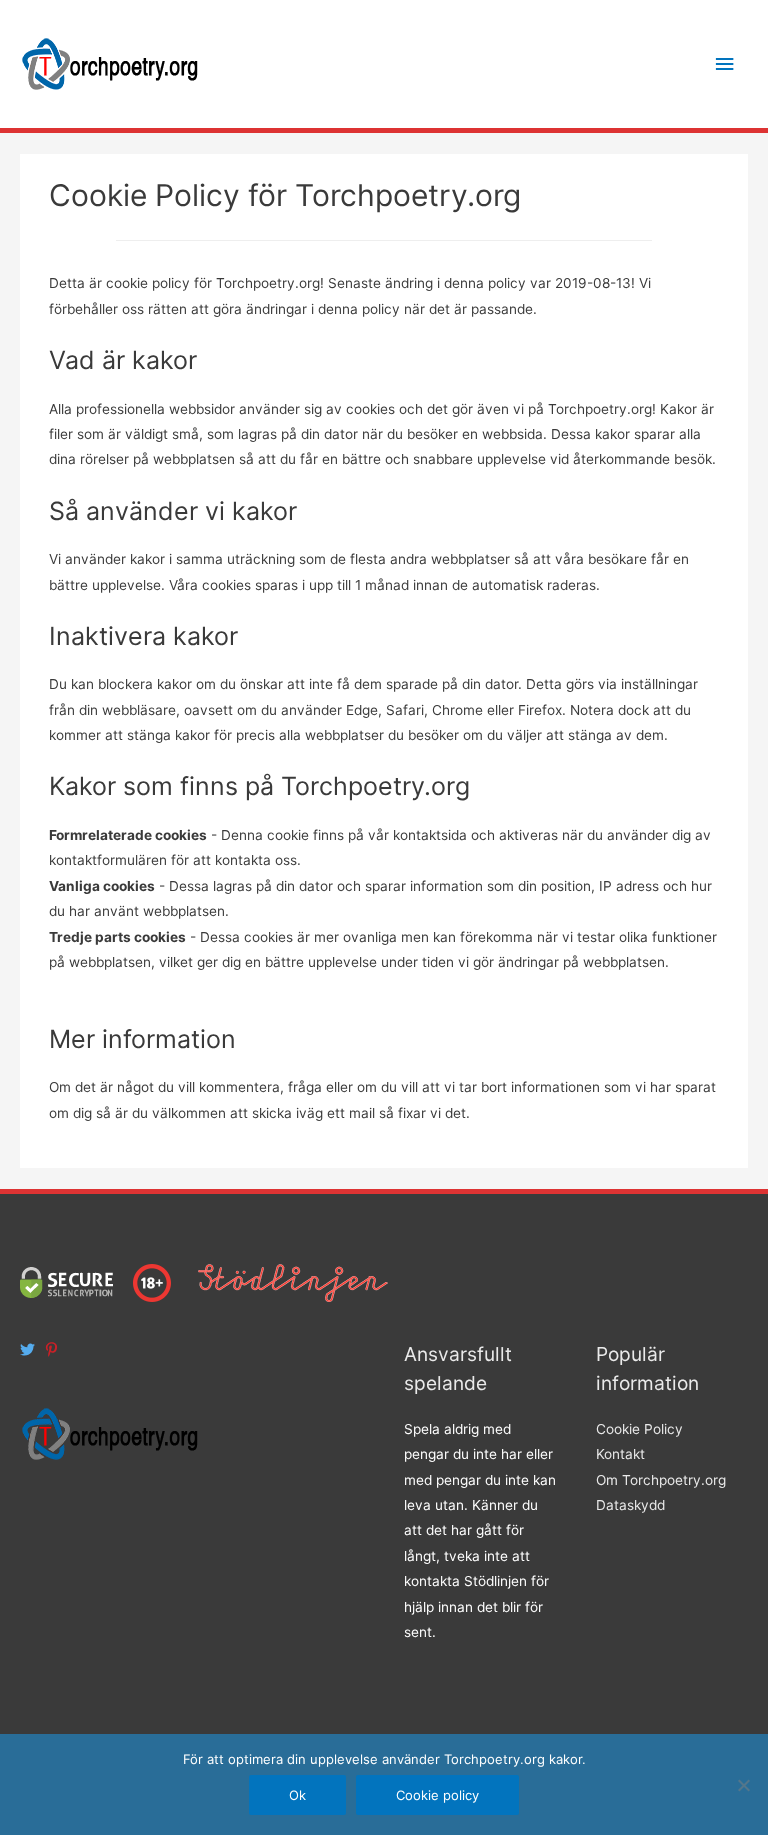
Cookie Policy (639, 1429)
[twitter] (30, 1349)
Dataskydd (630, 1505)
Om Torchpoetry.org (661, 1480)
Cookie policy (437, 1795)
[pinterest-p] (54, 1349)
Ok (297, 1795)
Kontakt (620, 1454)
